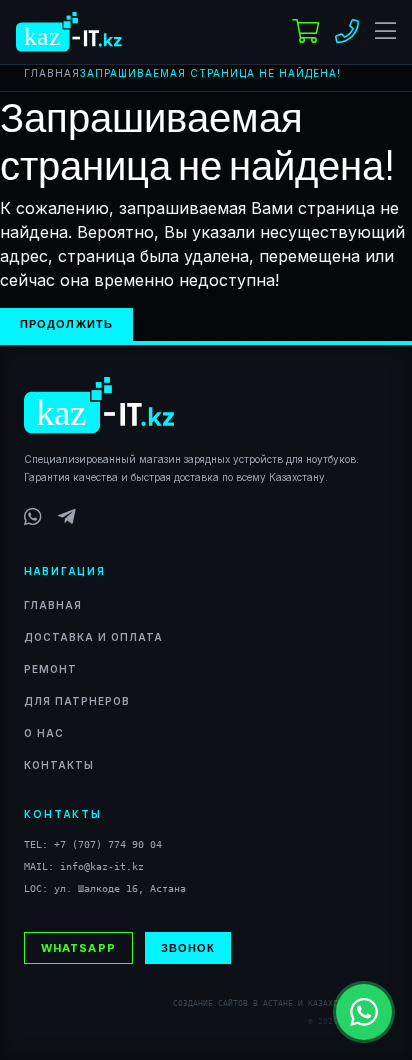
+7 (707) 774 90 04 (108, 844)
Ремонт (50, 669)
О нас (44, 733)
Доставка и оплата (93, 637)
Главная (52, 73)
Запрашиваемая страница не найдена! (210, 73)
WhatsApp (78, 947)
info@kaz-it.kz (102, 866)
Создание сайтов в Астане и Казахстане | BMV (280, 1003)
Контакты (59, 765)
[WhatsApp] (33, 517)
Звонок (188, 947)
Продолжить (66, 323)
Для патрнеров (77, 701)
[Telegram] (67, 517)
